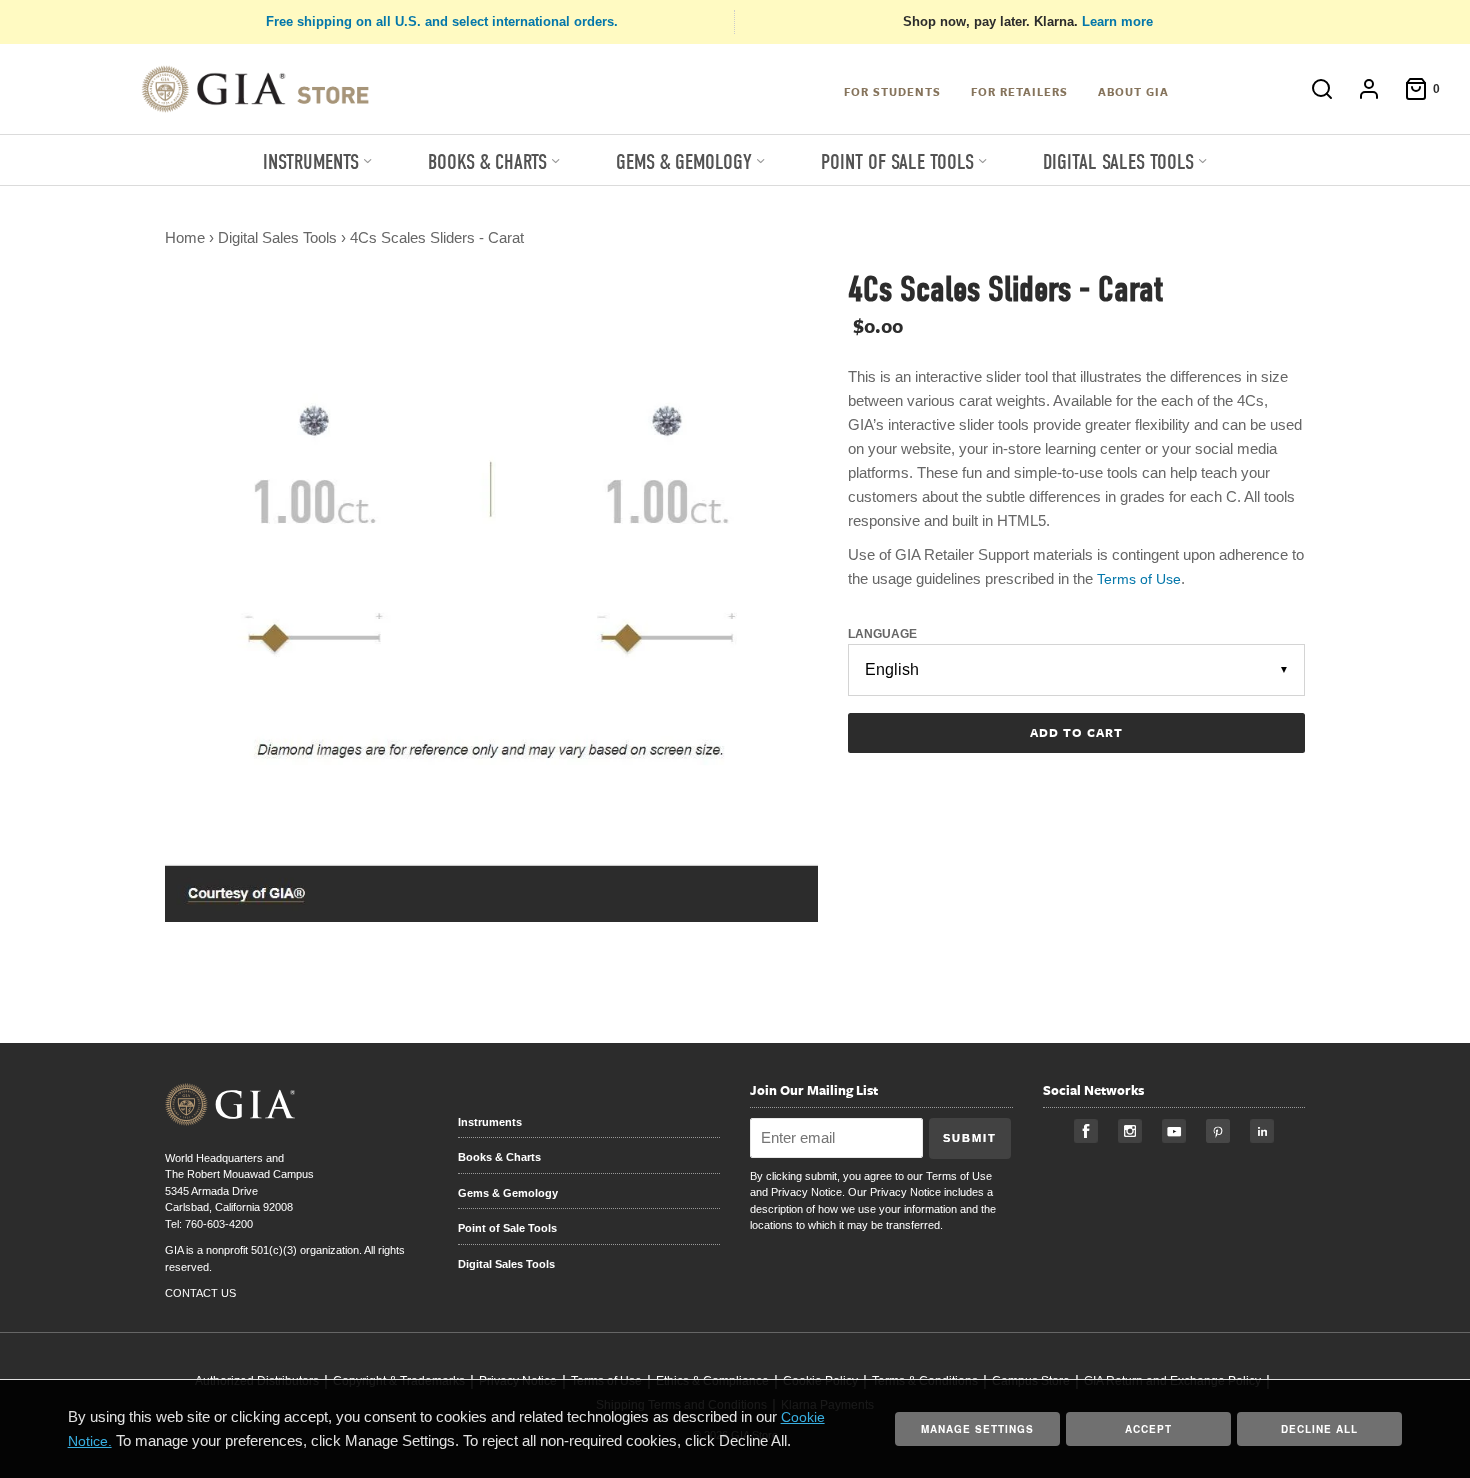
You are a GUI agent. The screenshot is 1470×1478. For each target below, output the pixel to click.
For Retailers (1019, 91)
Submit (970, 1138)
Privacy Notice (806, 1192)
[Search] (1312, 89)
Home (185, 237)
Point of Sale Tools (507, 1228)
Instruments (490, 1122)
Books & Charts (499, 1157)
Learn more (1117, 21)
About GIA (1133, 91)
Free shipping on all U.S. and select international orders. (442, 21)
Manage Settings (977, 1429)
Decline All (1319, 1429)
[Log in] (1359, 89)
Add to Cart (1076, 732)
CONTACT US (200, 1293)
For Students (892, 91)
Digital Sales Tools (277, 237)
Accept (1148, 1429)
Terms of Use (959, 1176)
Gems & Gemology (508, 1193)
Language (882, 634)
